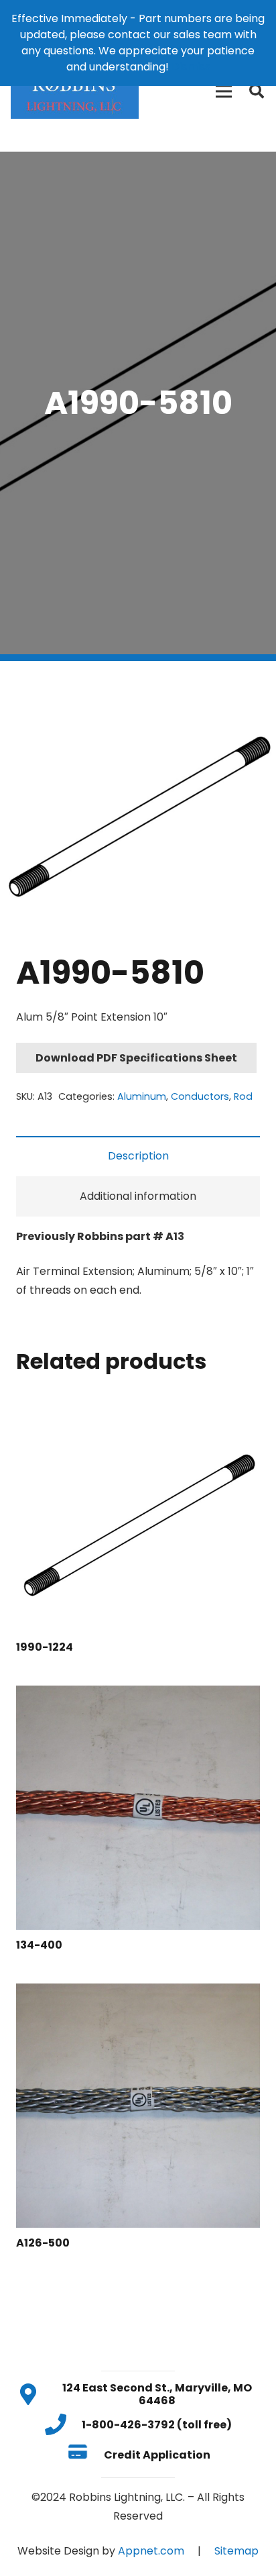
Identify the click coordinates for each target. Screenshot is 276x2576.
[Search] (257, 91)
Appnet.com (151, 2551)
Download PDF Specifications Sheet (136, 1058)
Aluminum (142, 1096)
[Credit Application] (85, 2455)
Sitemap (236, 2551)
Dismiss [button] (191, 67)
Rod (243, 1096)
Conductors (200, 1096)
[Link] (75, 91)
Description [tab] (138, 1156)
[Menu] (224, 91)
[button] (255, 682)
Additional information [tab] (138, 1196)
